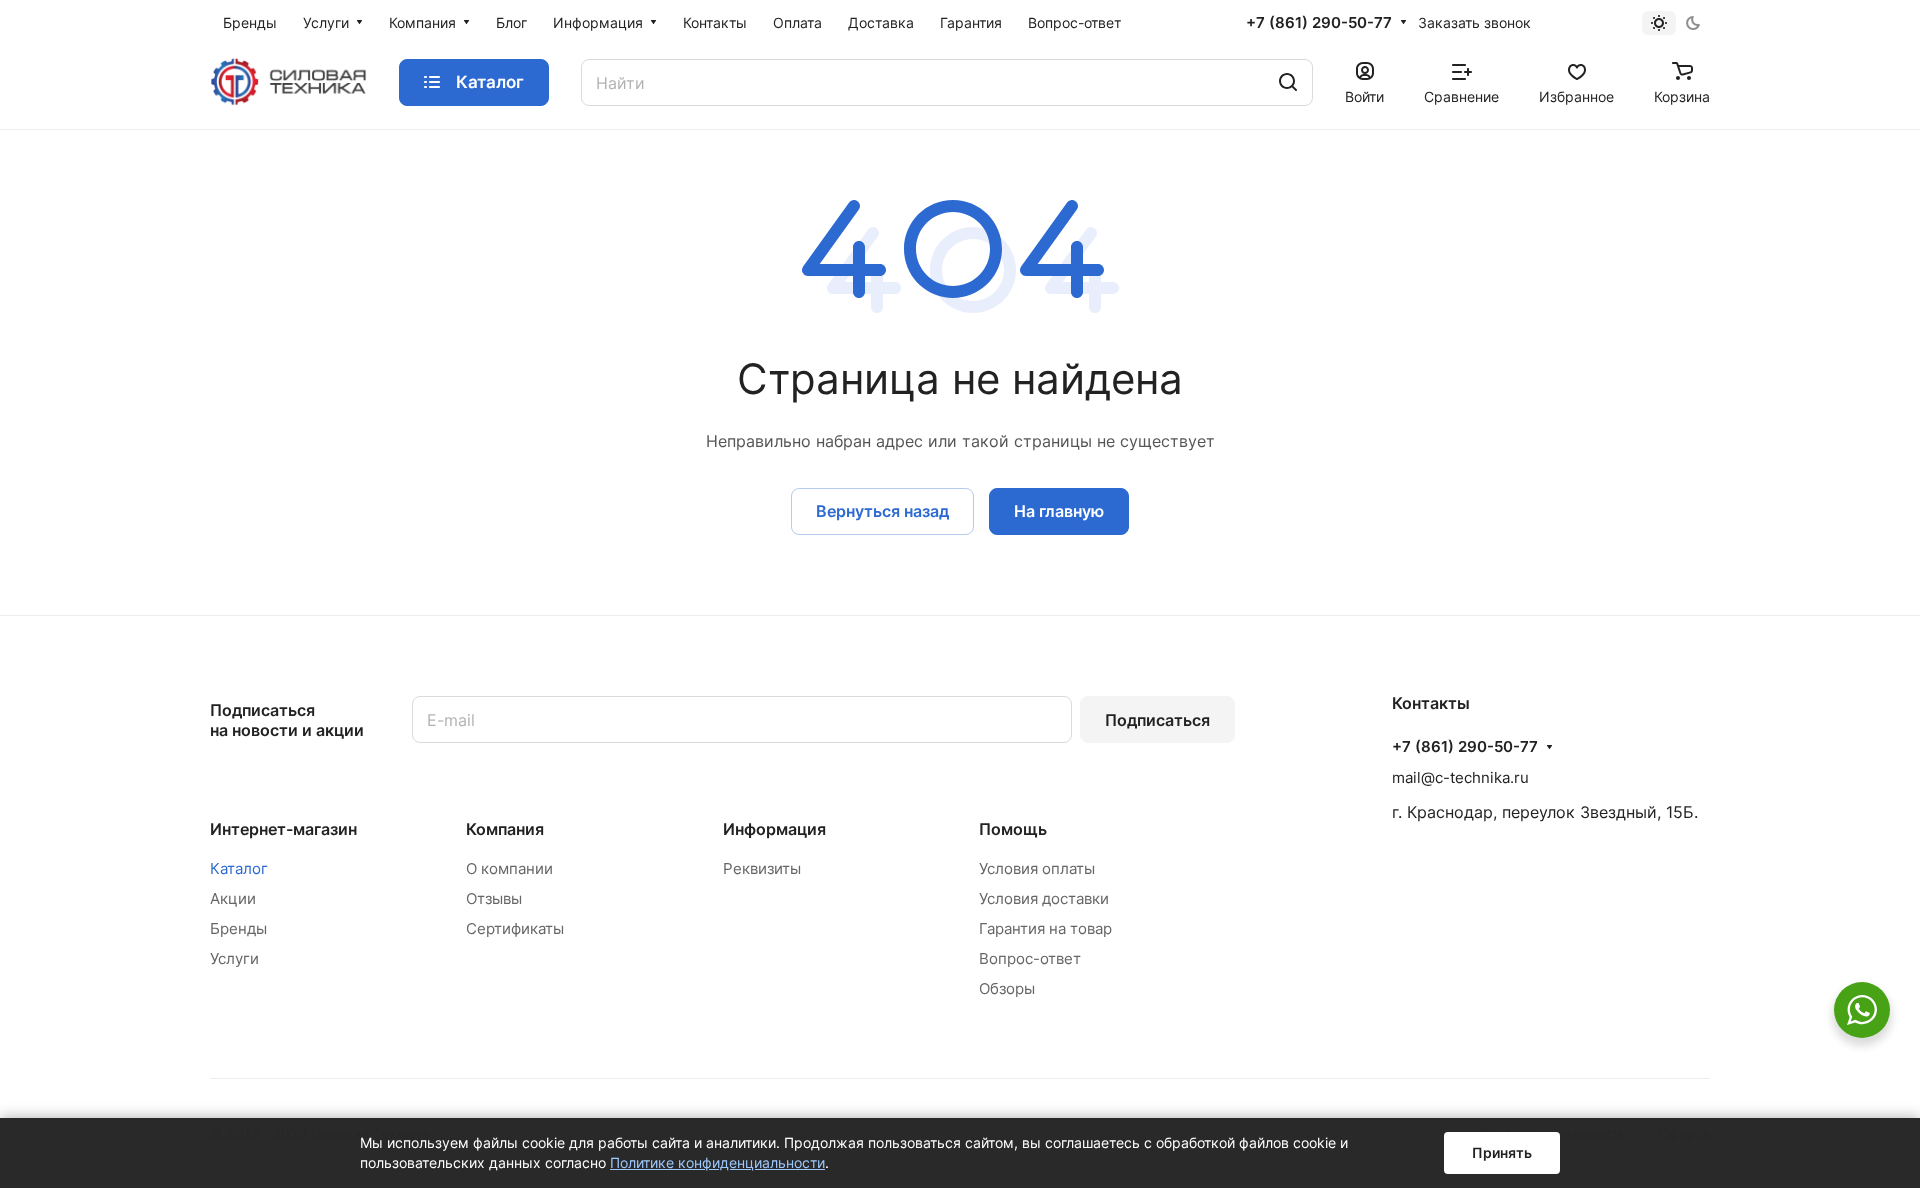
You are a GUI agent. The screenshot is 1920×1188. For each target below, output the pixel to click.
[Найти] (1288, 82)
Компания (505, 829)
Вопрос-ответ (1030, 958)
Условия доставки (1044, 898)
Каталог (239, 868)
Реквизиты (762, 868)
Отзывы (494, 898)
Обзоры (1007, 988)
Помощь (1013, 829)
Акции (233, 898)
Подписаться (1157, 720)
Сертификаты (515, 928)
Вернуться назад (882, 511)
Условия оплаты (1037, 868)
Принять (1502, 1152)
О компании (509, 868)
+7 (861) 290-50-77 (1319, 23)
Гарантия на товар (1045, 928)
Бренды (238, 928)
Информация (774, 829)
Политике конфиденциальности (717, 1162)
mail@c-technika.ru (1460, 777)
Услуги (234, 958)
